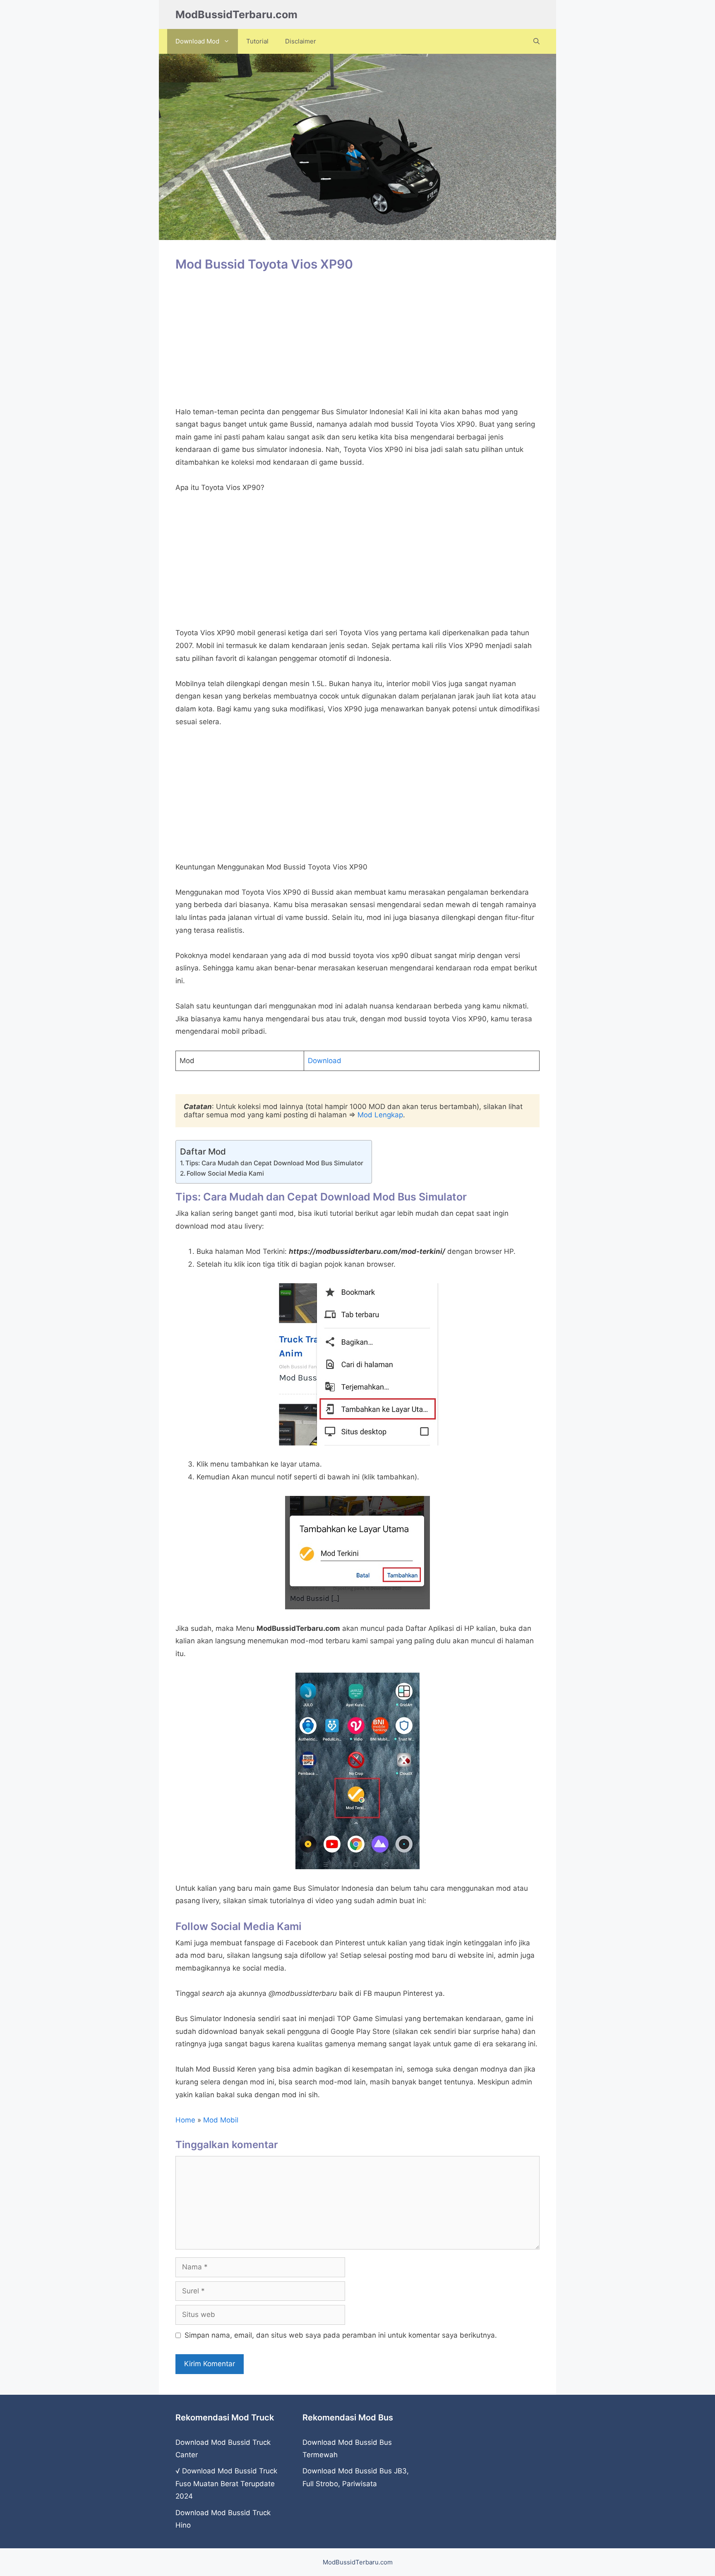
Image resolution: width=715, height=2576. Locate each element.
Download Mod (197, 41)
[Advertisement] (357, 343)
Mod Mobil (221, 2120)
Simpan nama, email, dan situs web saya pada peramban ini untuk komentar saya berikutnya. (341, 2335)
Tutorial (257, 41)
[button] (536, 41)
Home (185, 2120)
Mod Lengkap (380, 1115)
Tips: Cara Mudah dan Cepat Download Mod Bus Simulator (274, 1163)
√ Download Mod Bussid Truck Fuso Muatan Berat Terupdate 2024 (226, 2484)
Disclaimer (301, 41)
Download (325, 1061)
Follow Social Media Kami (225, 1173)
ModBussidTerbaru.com (236, 14)
